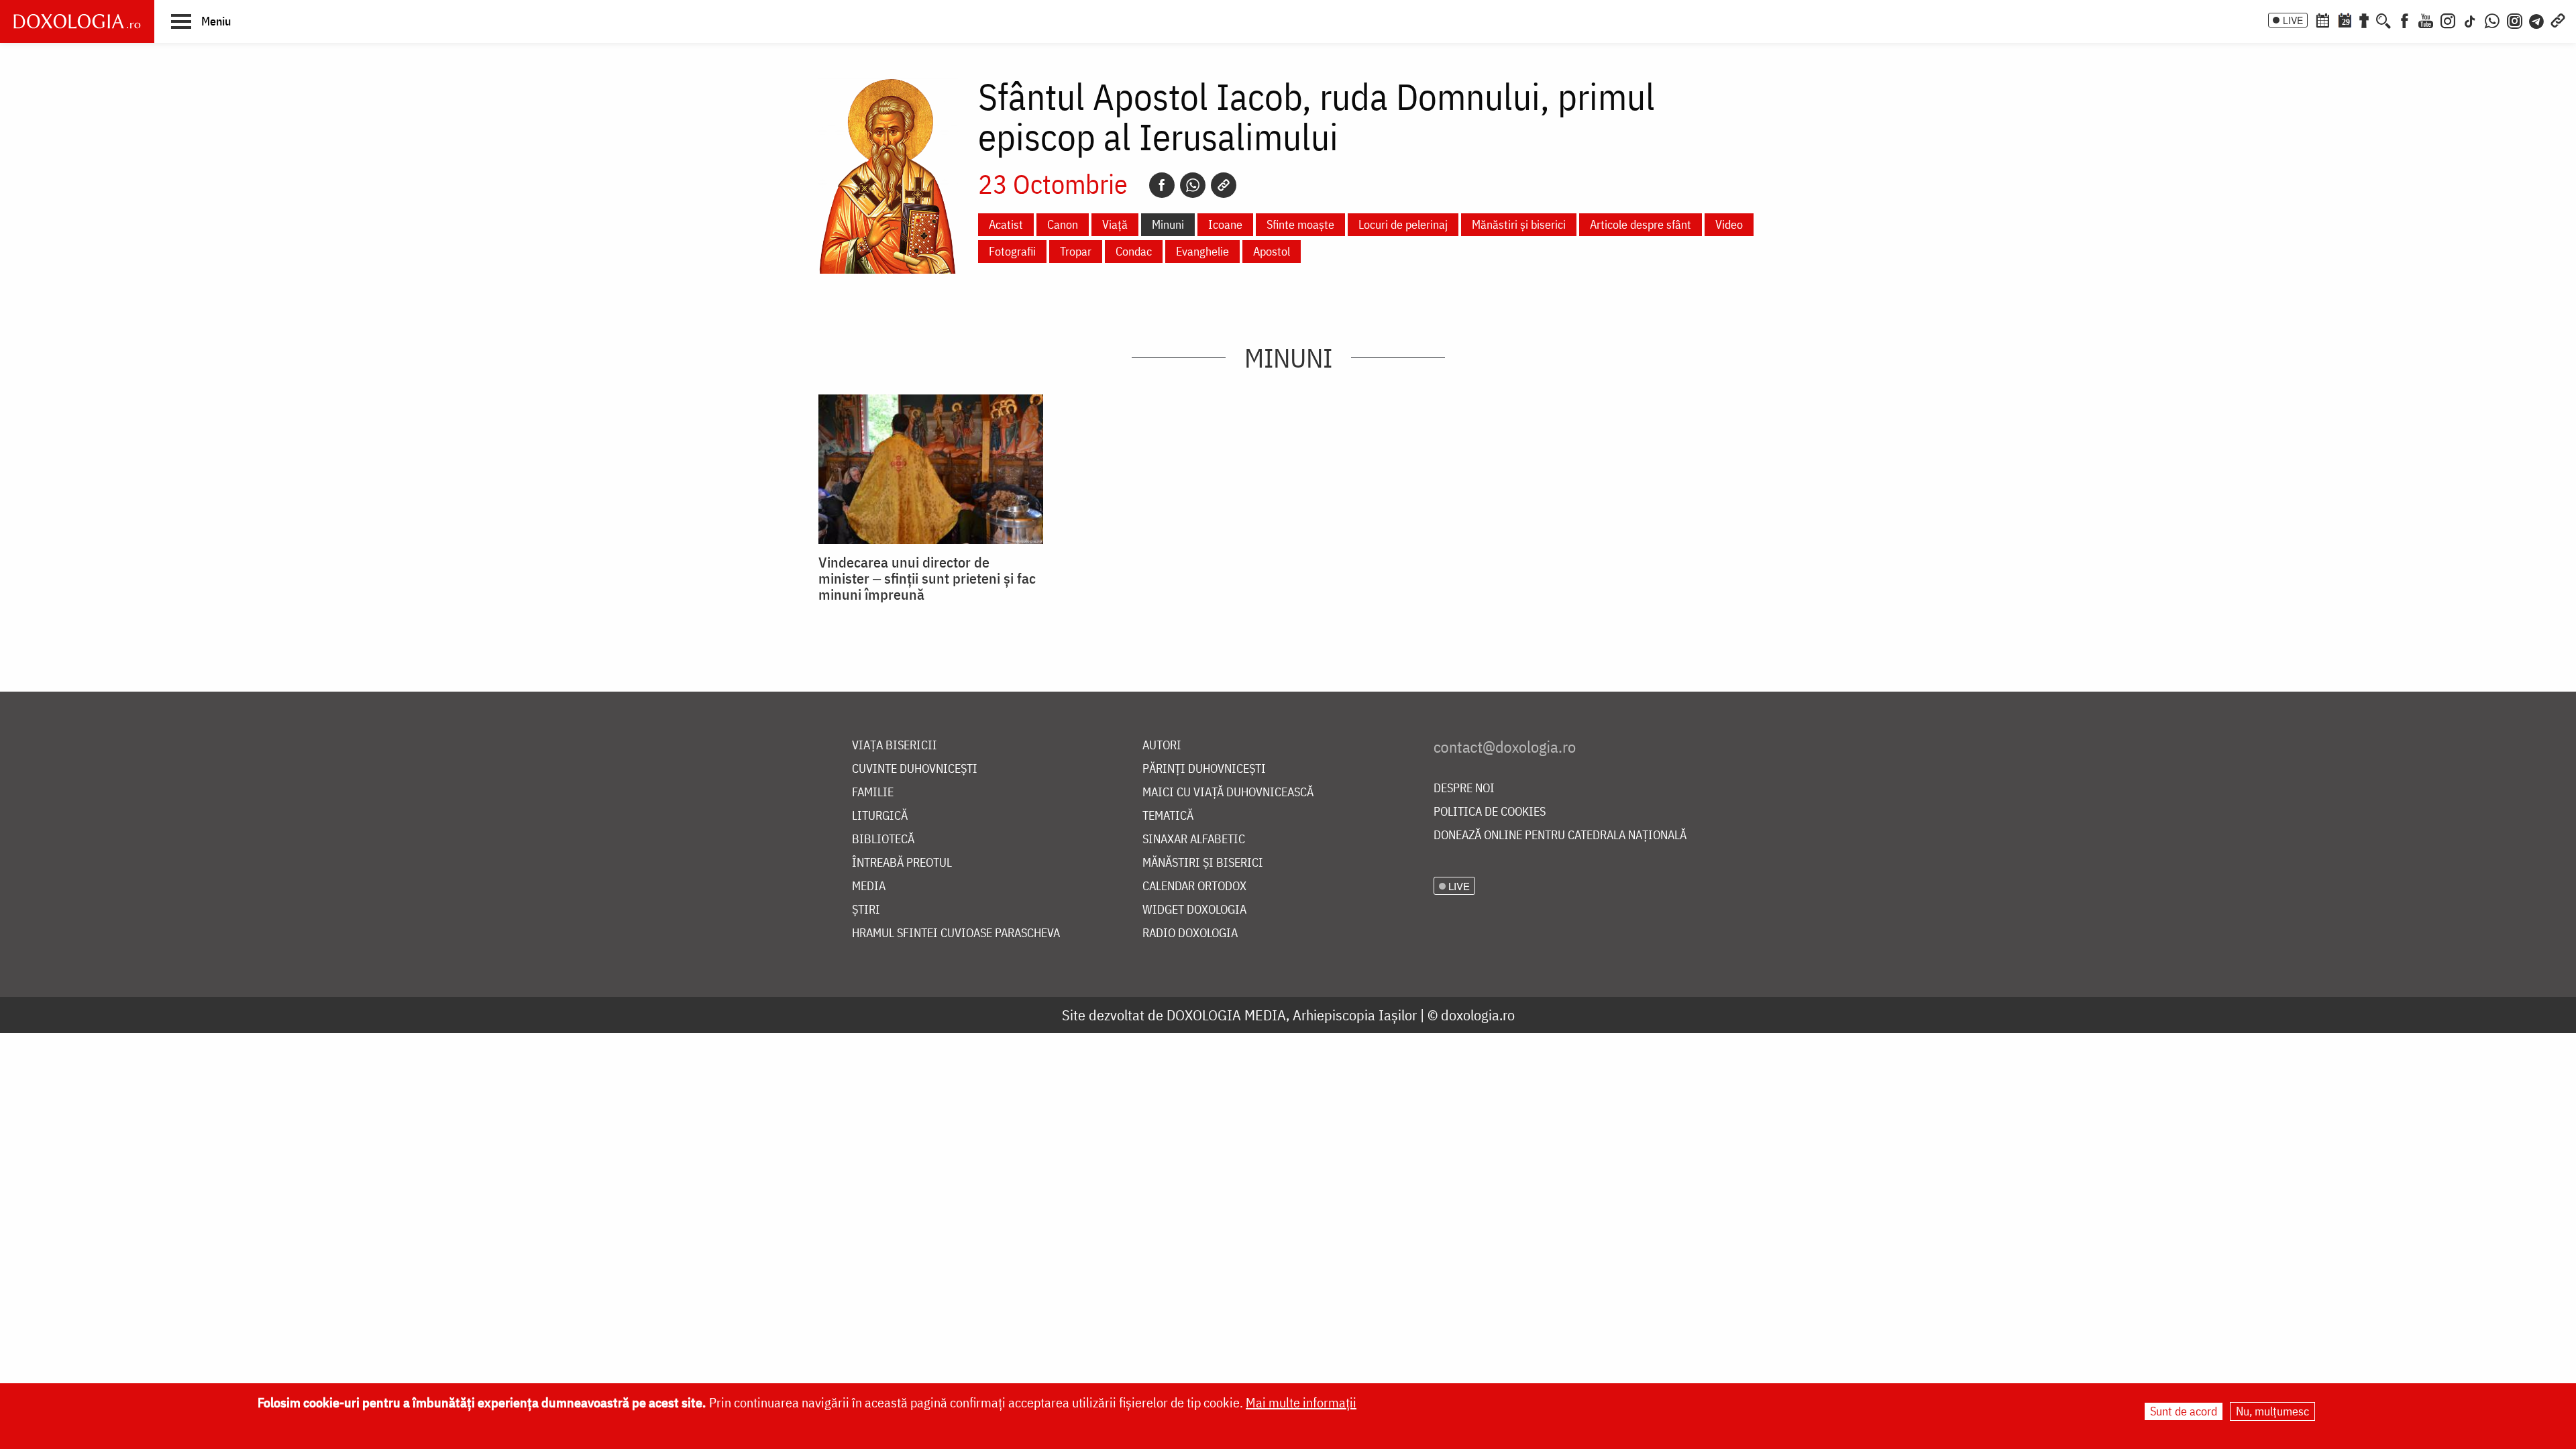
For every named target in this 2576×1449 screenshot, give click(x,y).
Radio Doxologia (1190, 933)
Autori (1162, 746)
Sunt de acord (2184, 1411)
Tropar (1076, 251)
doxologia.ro (1478, 1015)
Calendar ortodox (1194, 887)
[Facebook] (2405, 19)
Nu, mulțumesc (2272, 1411)
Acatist (1006, 224)
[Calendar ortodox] (2322, 19)
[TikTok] (2470, 19)
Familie (873, 793)
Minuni (1168, 224)
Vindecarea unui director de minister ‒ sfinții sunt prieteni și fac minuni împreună (927, 578)
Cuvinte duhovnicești (915, 769)
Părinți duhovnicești (1204, 769)
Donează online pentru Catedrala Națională (1560, 836)
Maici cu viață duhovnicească (1228, 793)
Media (869, 887)
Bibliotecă (883, 840)
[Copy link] (1224, 185)
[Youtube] (2426, 19)
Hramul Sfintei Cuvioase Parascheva (956, 933)
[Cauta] (2383, 19)
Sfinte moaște (1300, 224)
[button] (201, 21)
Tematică (1168, 816)
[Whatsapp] (1193, 185)
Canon (1063, 224)
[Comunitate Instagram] (2515, 19)
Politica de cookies (1490, 812)
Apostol (1272, 251)
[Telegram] (2537, 19)
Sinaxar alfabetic (1194, 840)
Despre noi (1464, 789)
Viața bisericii (895, 746)
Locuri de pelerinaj (1403, 224)
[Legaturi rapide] (2558, 19)
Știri (866, 910)
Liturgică (880, 816)
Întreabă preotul (902, 863)
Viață (1115, 224)
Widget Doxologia (1194, 910)
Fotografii (1012, 251)
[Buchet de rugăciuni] (2364, 19)
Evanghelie (1202, 251)
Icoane (1225, 224)
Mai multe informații (1301, 1402)
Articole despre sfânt (1641, 224)
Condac (1134, 251)
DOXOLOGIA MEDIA (1226, 1015)
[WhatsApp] (2492, 19)
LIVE (2293, 20)
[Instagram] (2448, 19)
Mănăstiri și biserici (1519, 224)
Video (1729, 224)
